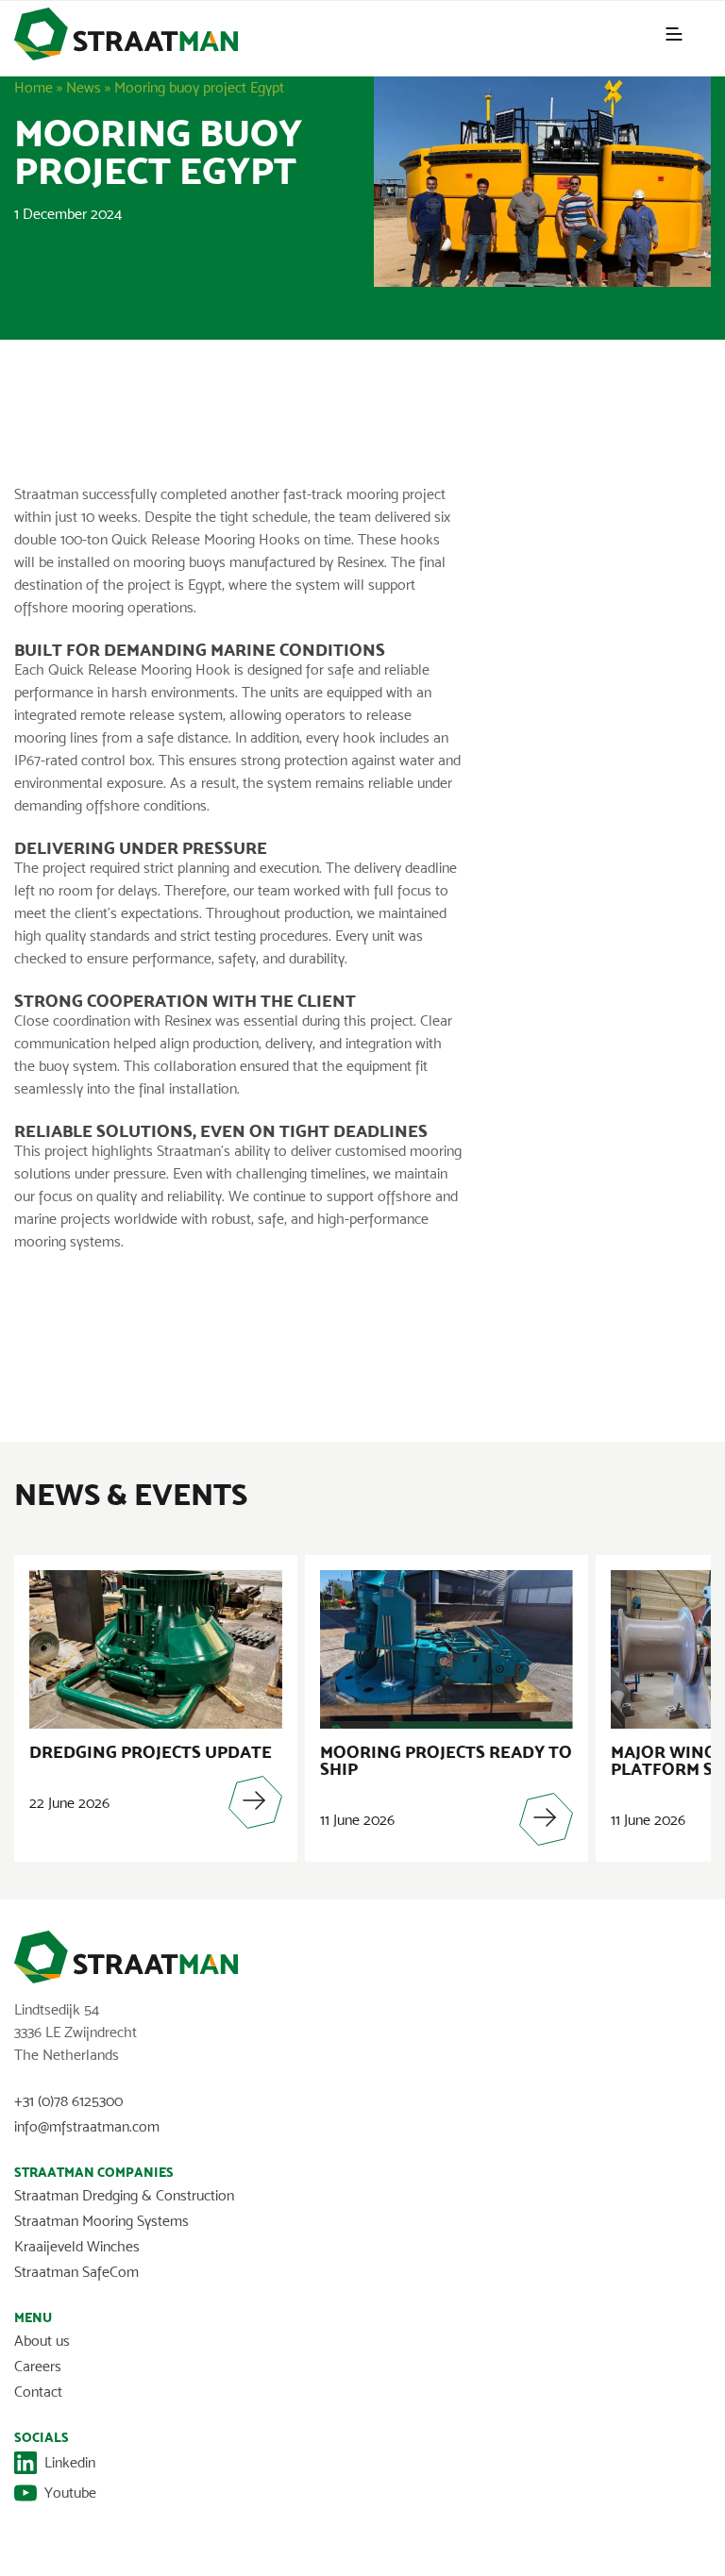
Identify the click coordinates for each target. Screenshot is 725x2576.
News (84, 87)
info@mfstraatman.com (87, 2126)
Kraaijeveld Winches (77, 2246)
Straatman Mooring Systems (101, 2221)
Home (34, 87)
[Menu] (674, 34)
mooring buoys (179, 562)
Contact (38, 2392)
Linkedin (70, 2462)
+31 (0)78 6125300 (68, 2101)
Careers (38, 2366)
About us (42, 2341)
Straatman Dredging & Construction (124, 2195)
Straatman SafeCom (76, 2272)
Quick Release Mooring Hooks (206, 539)
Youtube (70, 2492)
